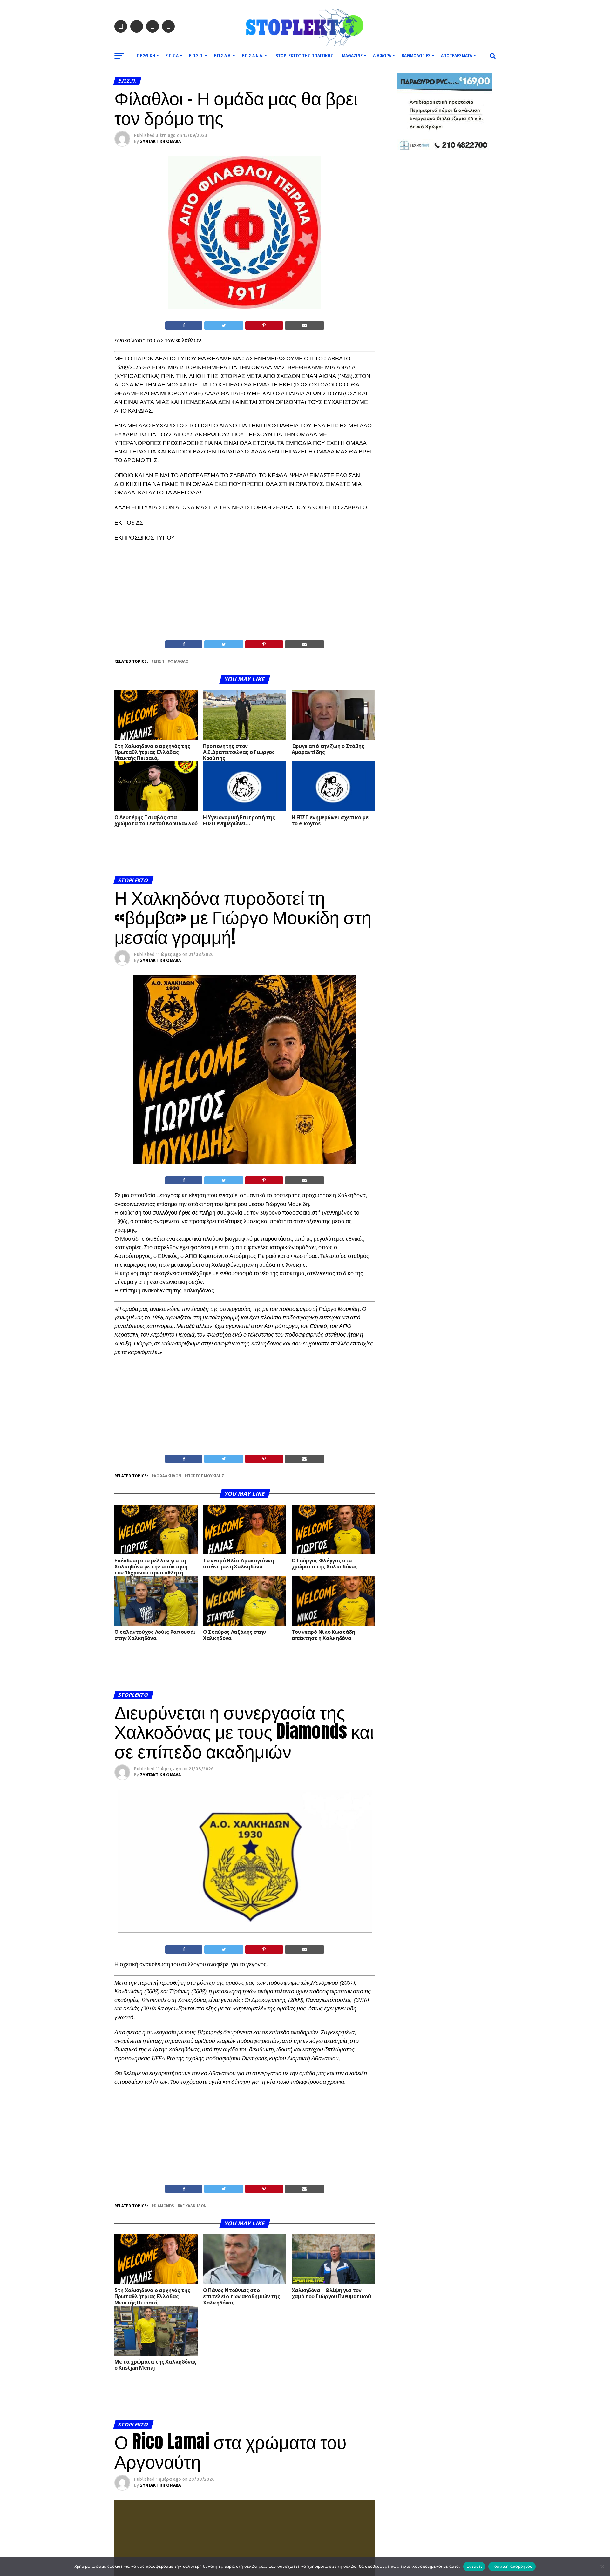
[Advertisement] (245, 593)
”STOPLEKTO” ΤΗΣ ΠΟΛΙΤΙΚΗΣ (303, 56)
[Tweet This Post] (224, 325)
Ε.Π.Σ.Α (172, 56)
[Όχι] (602, 2566)
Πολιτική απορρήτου (512, 2566)
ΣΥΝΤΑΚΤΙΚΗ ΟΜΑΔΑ (160, 141)
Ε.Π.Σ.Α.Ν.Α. (252, 56)
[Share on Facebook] (184, 325)
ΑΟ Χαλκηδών (167, 1476)
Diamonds (164, 2206)
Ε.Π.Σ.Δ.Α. (223, 56)
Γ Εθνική (146, 56)
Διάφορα (382, 56)
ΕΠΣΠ (159, 662)
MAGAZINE (352, 56)
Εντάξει (474, 2566)
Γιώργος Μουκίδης (206, 1476)
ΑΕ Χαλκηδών (193, 2206)
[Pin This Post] (264, 325)
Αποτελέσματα (457, 56)
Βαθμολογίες (416, 56)
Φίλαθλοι (180, 662)
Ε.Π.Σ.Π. (196, 56)
